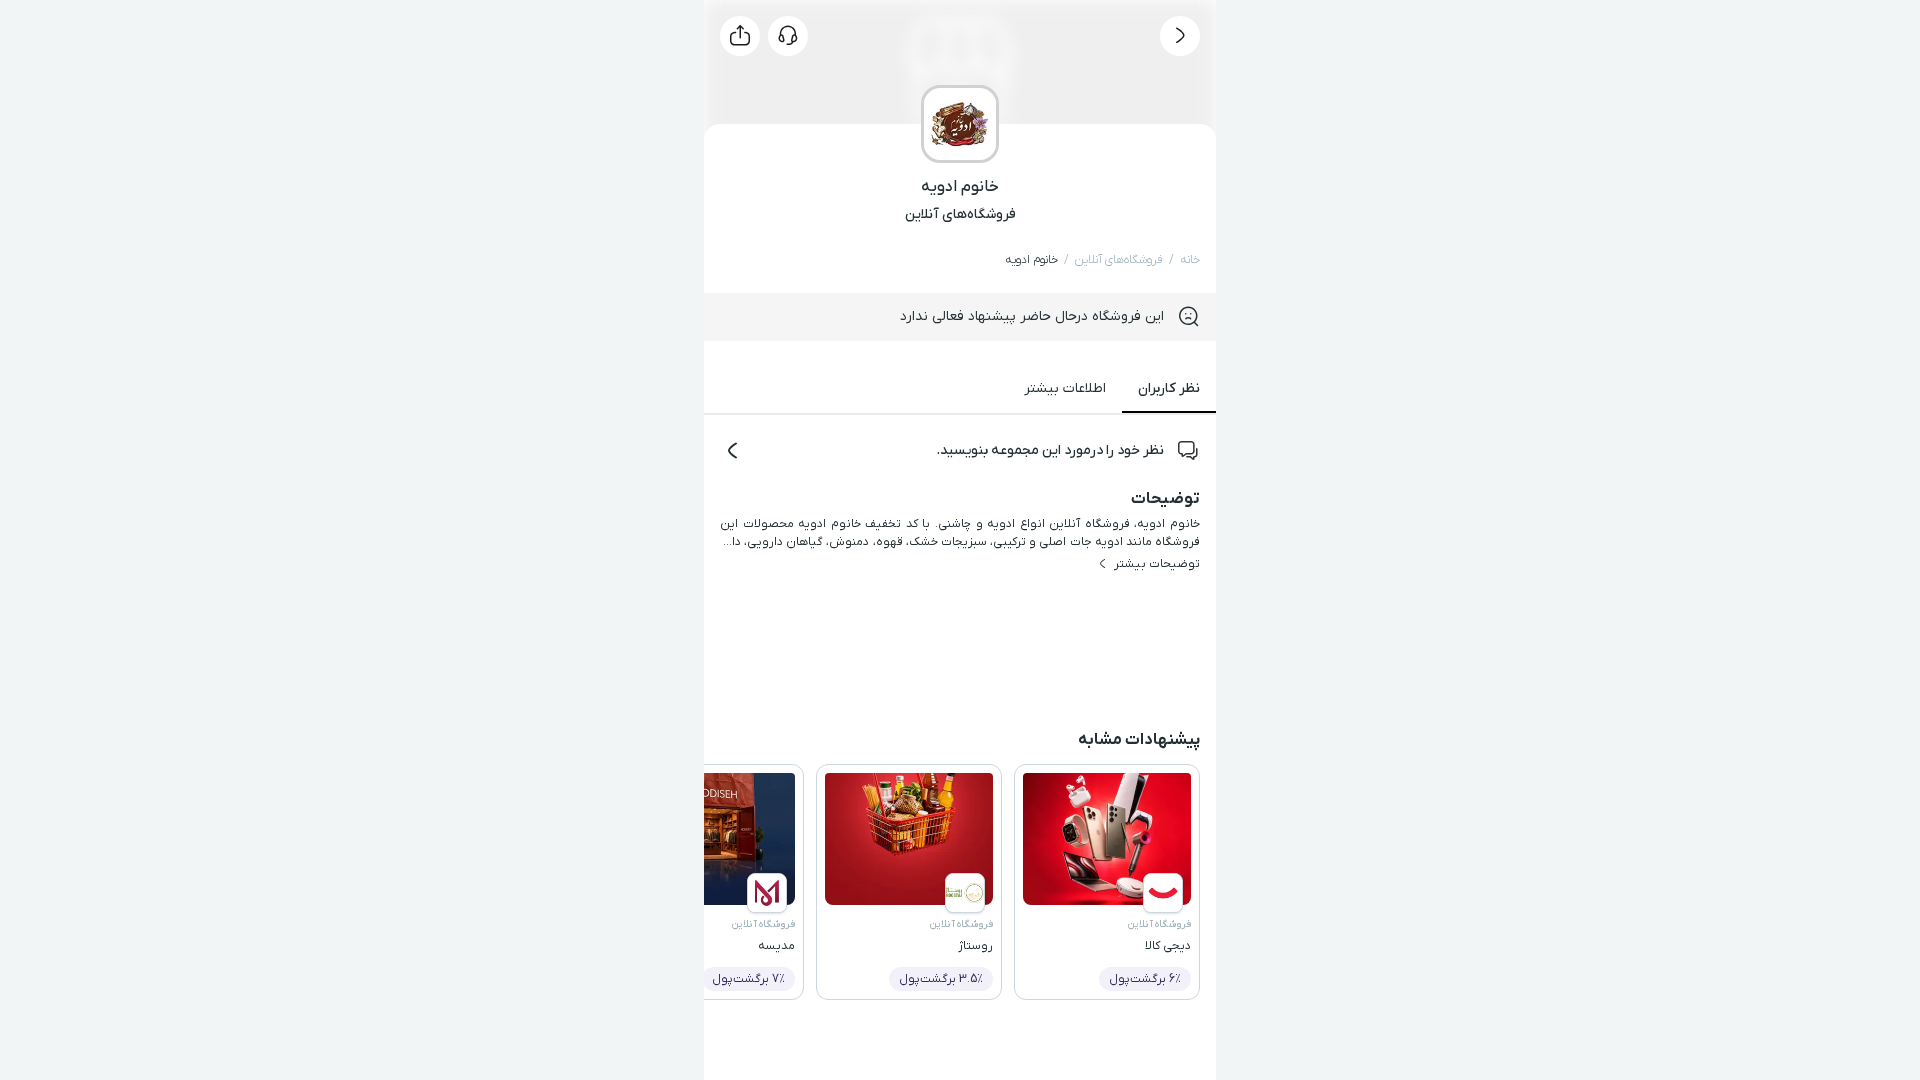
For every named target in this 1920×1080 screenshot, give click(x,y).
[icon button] (1180, 36)
